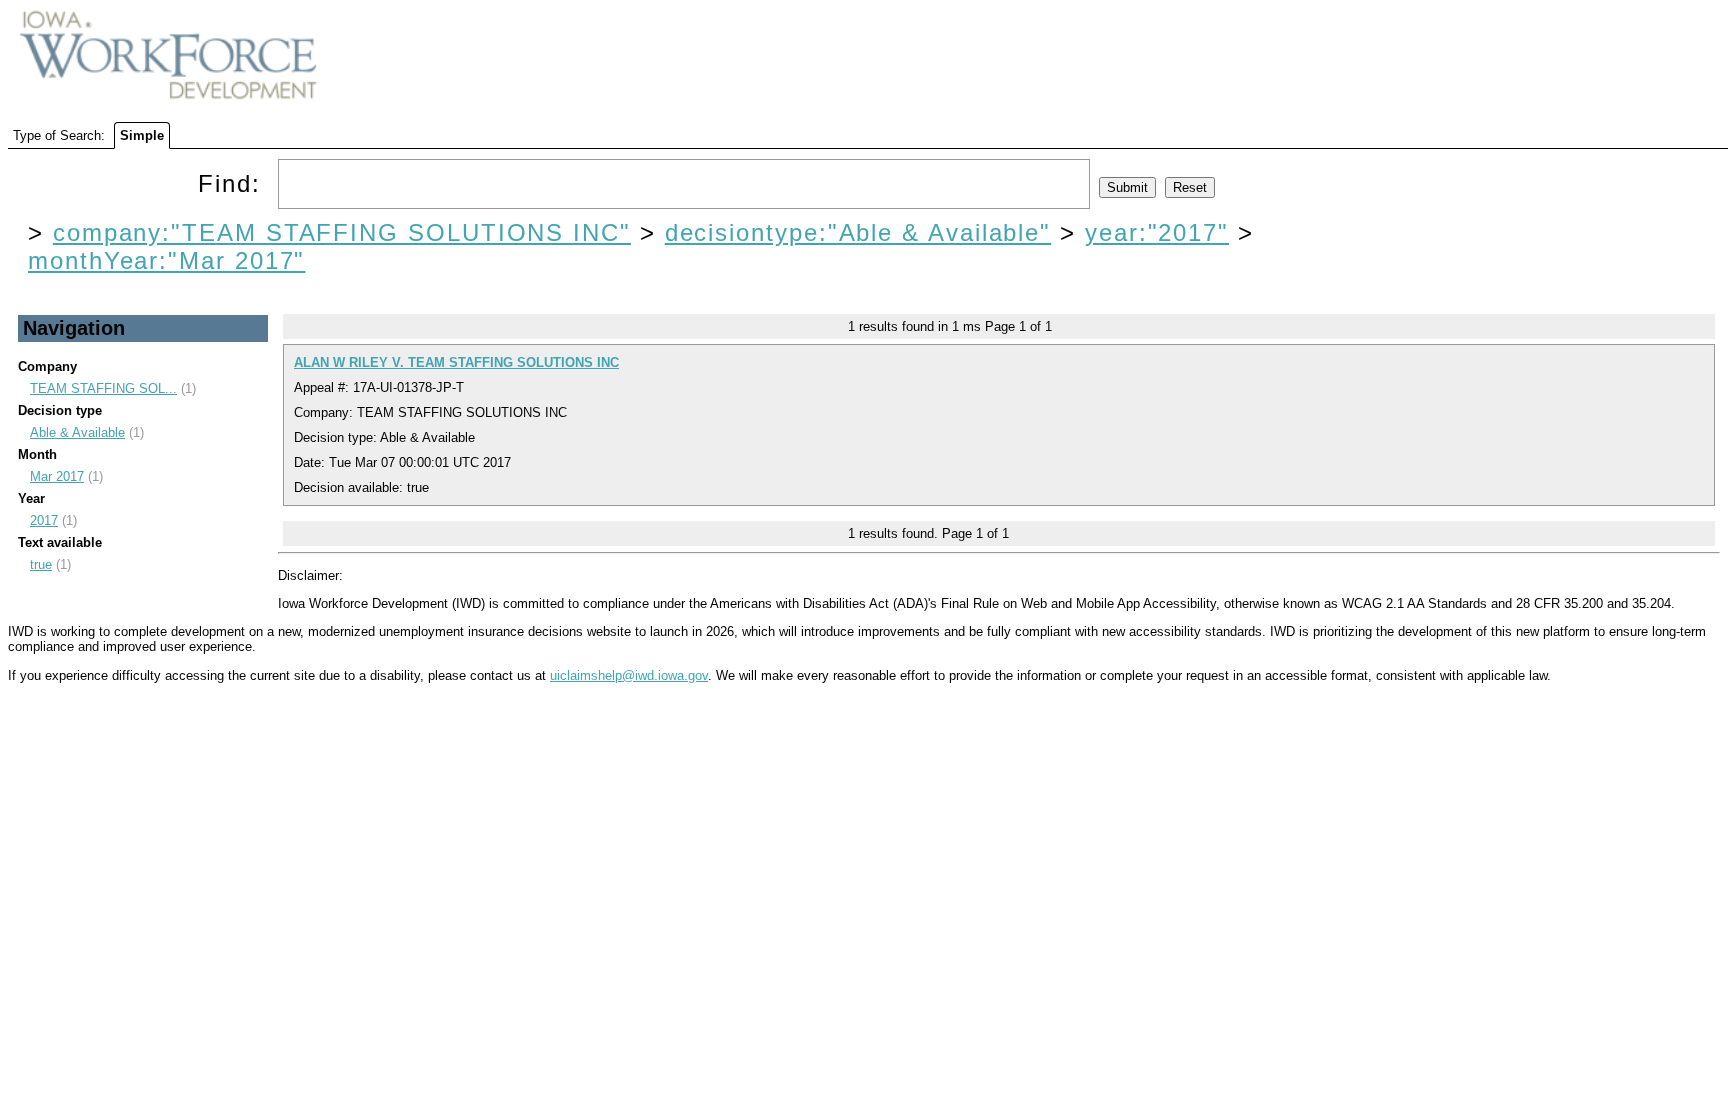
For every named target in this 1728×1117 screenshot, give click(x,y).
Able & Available (77, 432)
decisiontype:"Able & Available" (858, 232)
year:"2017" (1157, 232)
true (41, 564)
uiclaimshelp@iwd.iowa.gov (629, 675)
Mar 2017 (57, 476)
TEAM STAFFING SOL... (103, 388)
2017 (44, 520)
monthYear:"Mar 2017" (166, 260)
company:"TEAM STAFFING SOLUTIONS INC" (342, 232)
